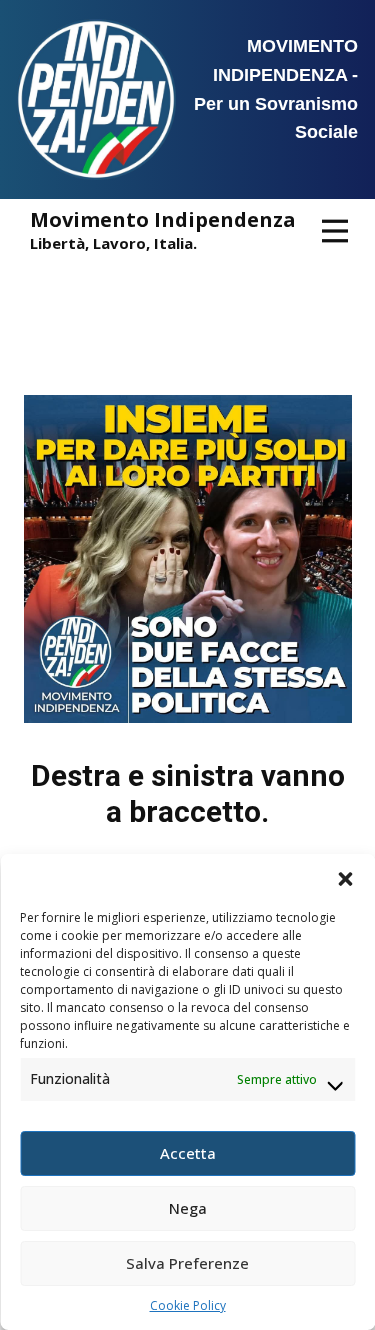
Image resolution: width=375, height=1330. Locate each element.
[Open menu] (335, 231)
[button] (345, 879)
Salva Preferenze (187, 1263)
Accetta (188, 1153)
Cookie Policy (188, 1305)
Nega (188, 1208)
